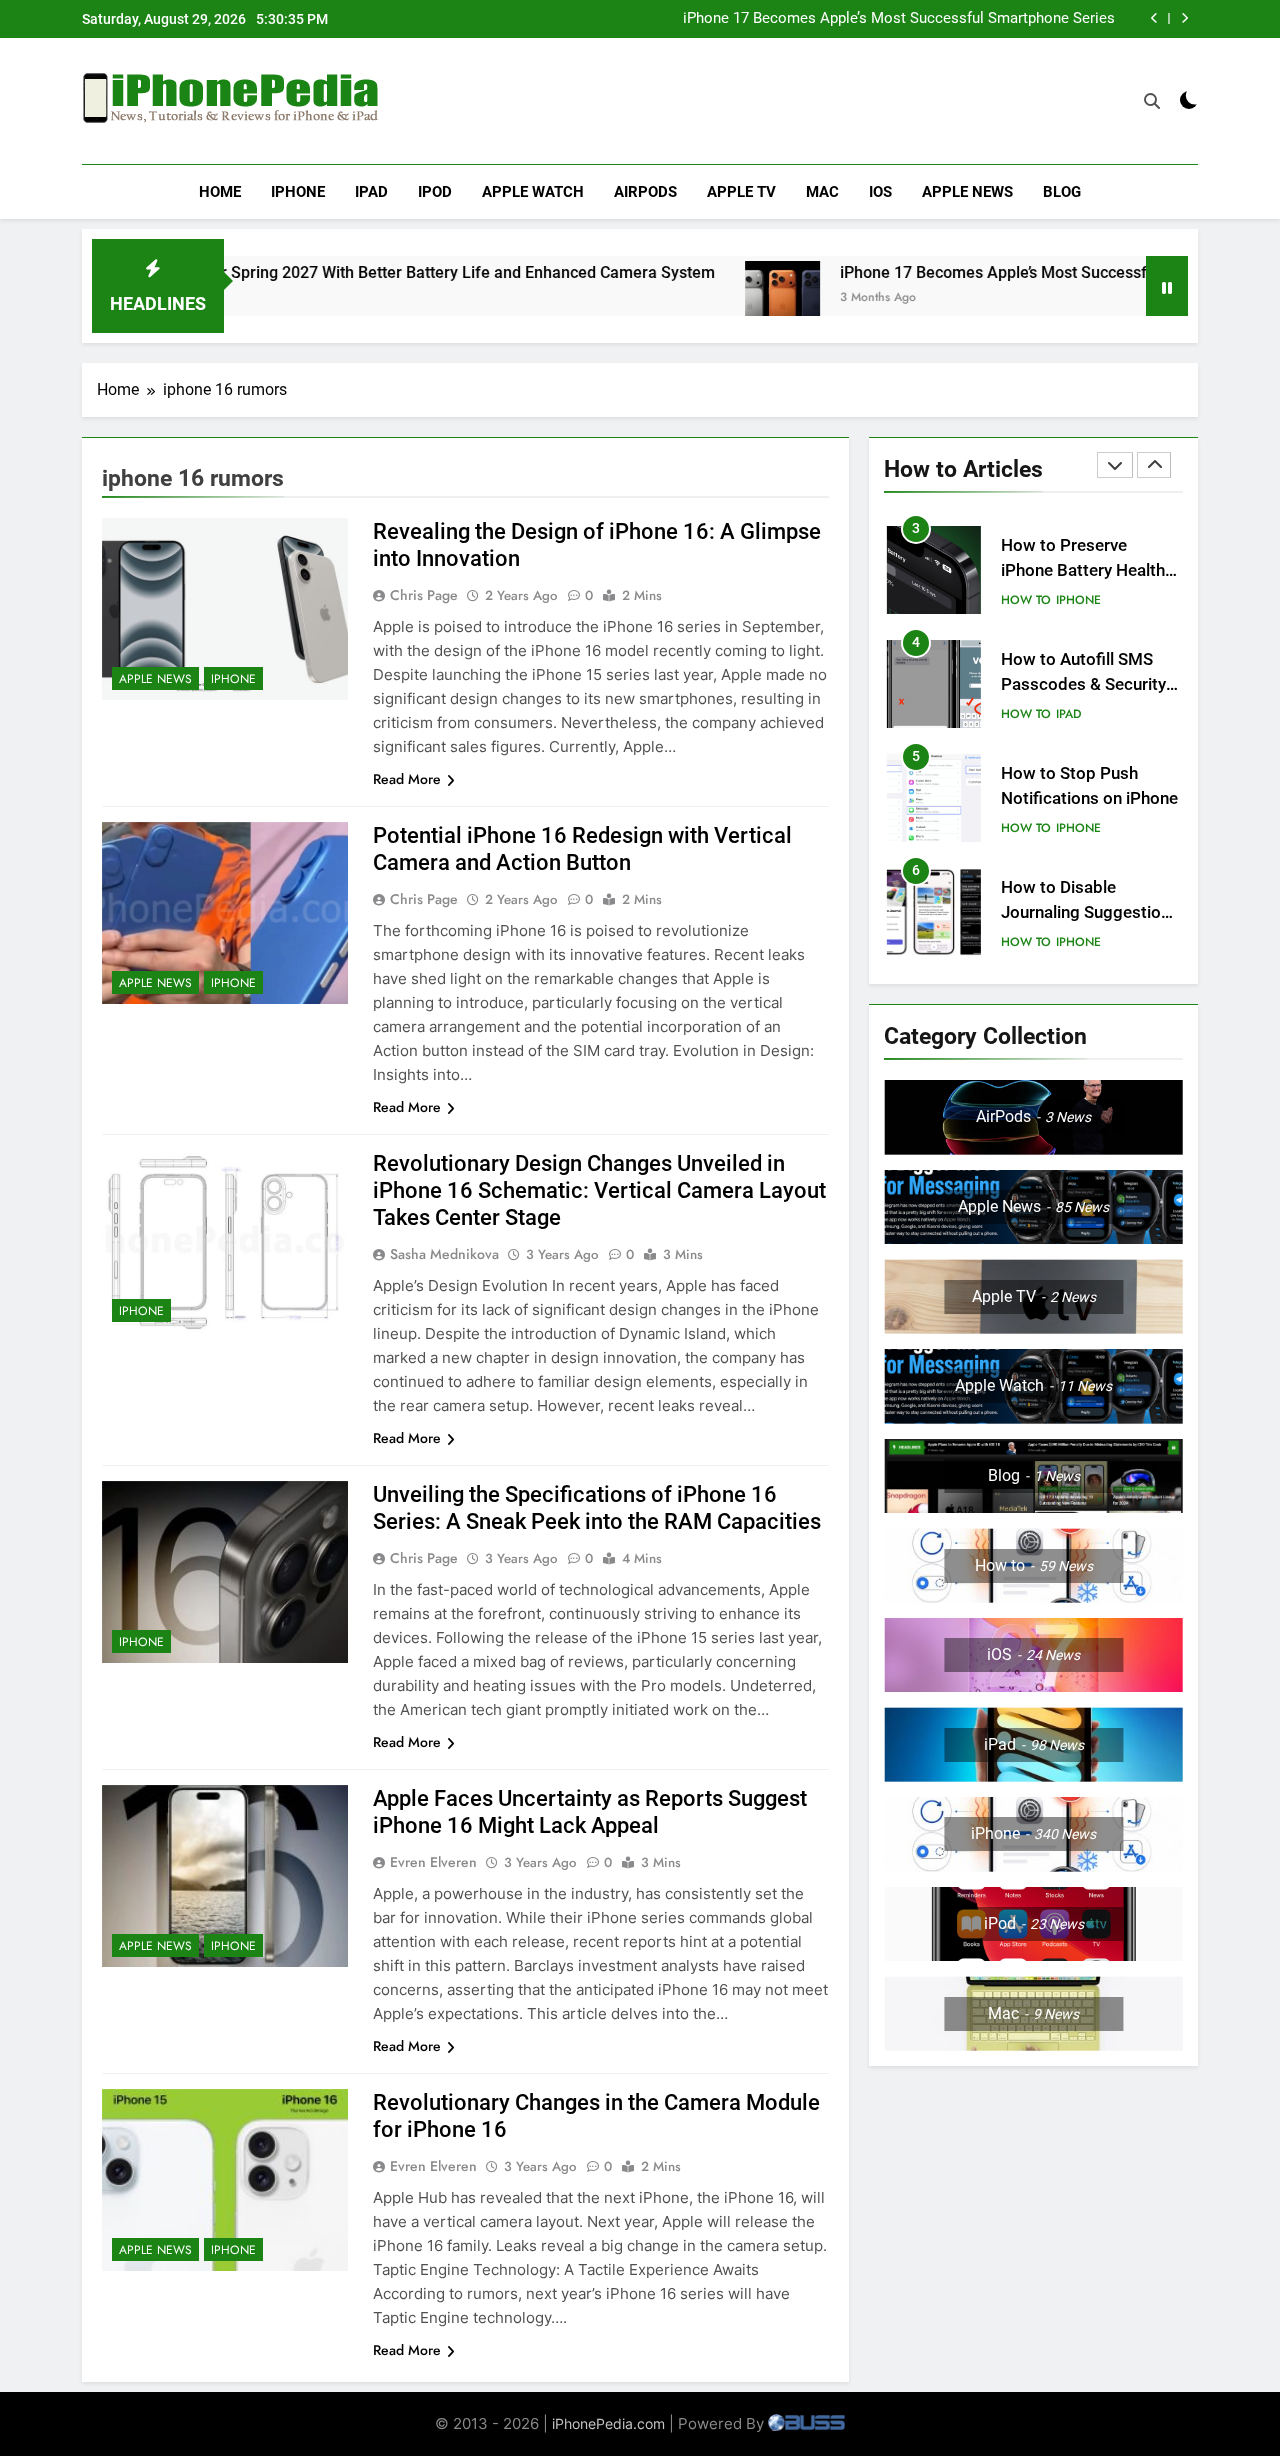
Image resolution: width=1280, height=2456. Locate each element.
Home (220, 192)
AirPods (645, 192)
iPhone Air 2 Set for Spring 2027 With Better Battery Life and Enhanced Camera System (315, 272)
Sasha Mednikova (444, 1254)
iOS (880, 192)
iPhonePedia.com (608, 2423)
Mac (822, 192)
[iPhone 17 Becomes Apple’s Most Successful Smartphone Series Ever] (697, 298)
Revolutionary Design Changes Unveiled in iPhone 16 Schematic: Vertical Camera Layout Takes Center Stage (599, 1190)
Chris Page (424, 595)
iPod (435, 192)
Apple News (967, 192)
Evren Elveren (433, 1862)
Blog (1062, 192)
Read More (407, 779)
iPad (371, 192)
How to (1026, 600)
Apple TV (741, 192)
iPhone (298, 192)
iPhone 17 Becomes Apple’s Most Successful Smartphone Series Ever (899, 19)
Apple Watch (533, 192)
